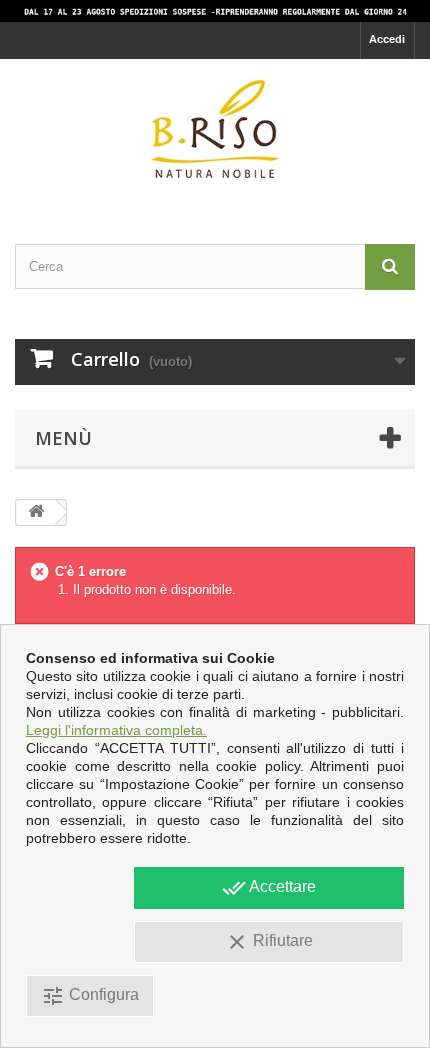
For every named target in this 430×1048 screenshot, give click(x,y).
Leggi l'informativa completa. (116, 730)
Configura (90, 996)
